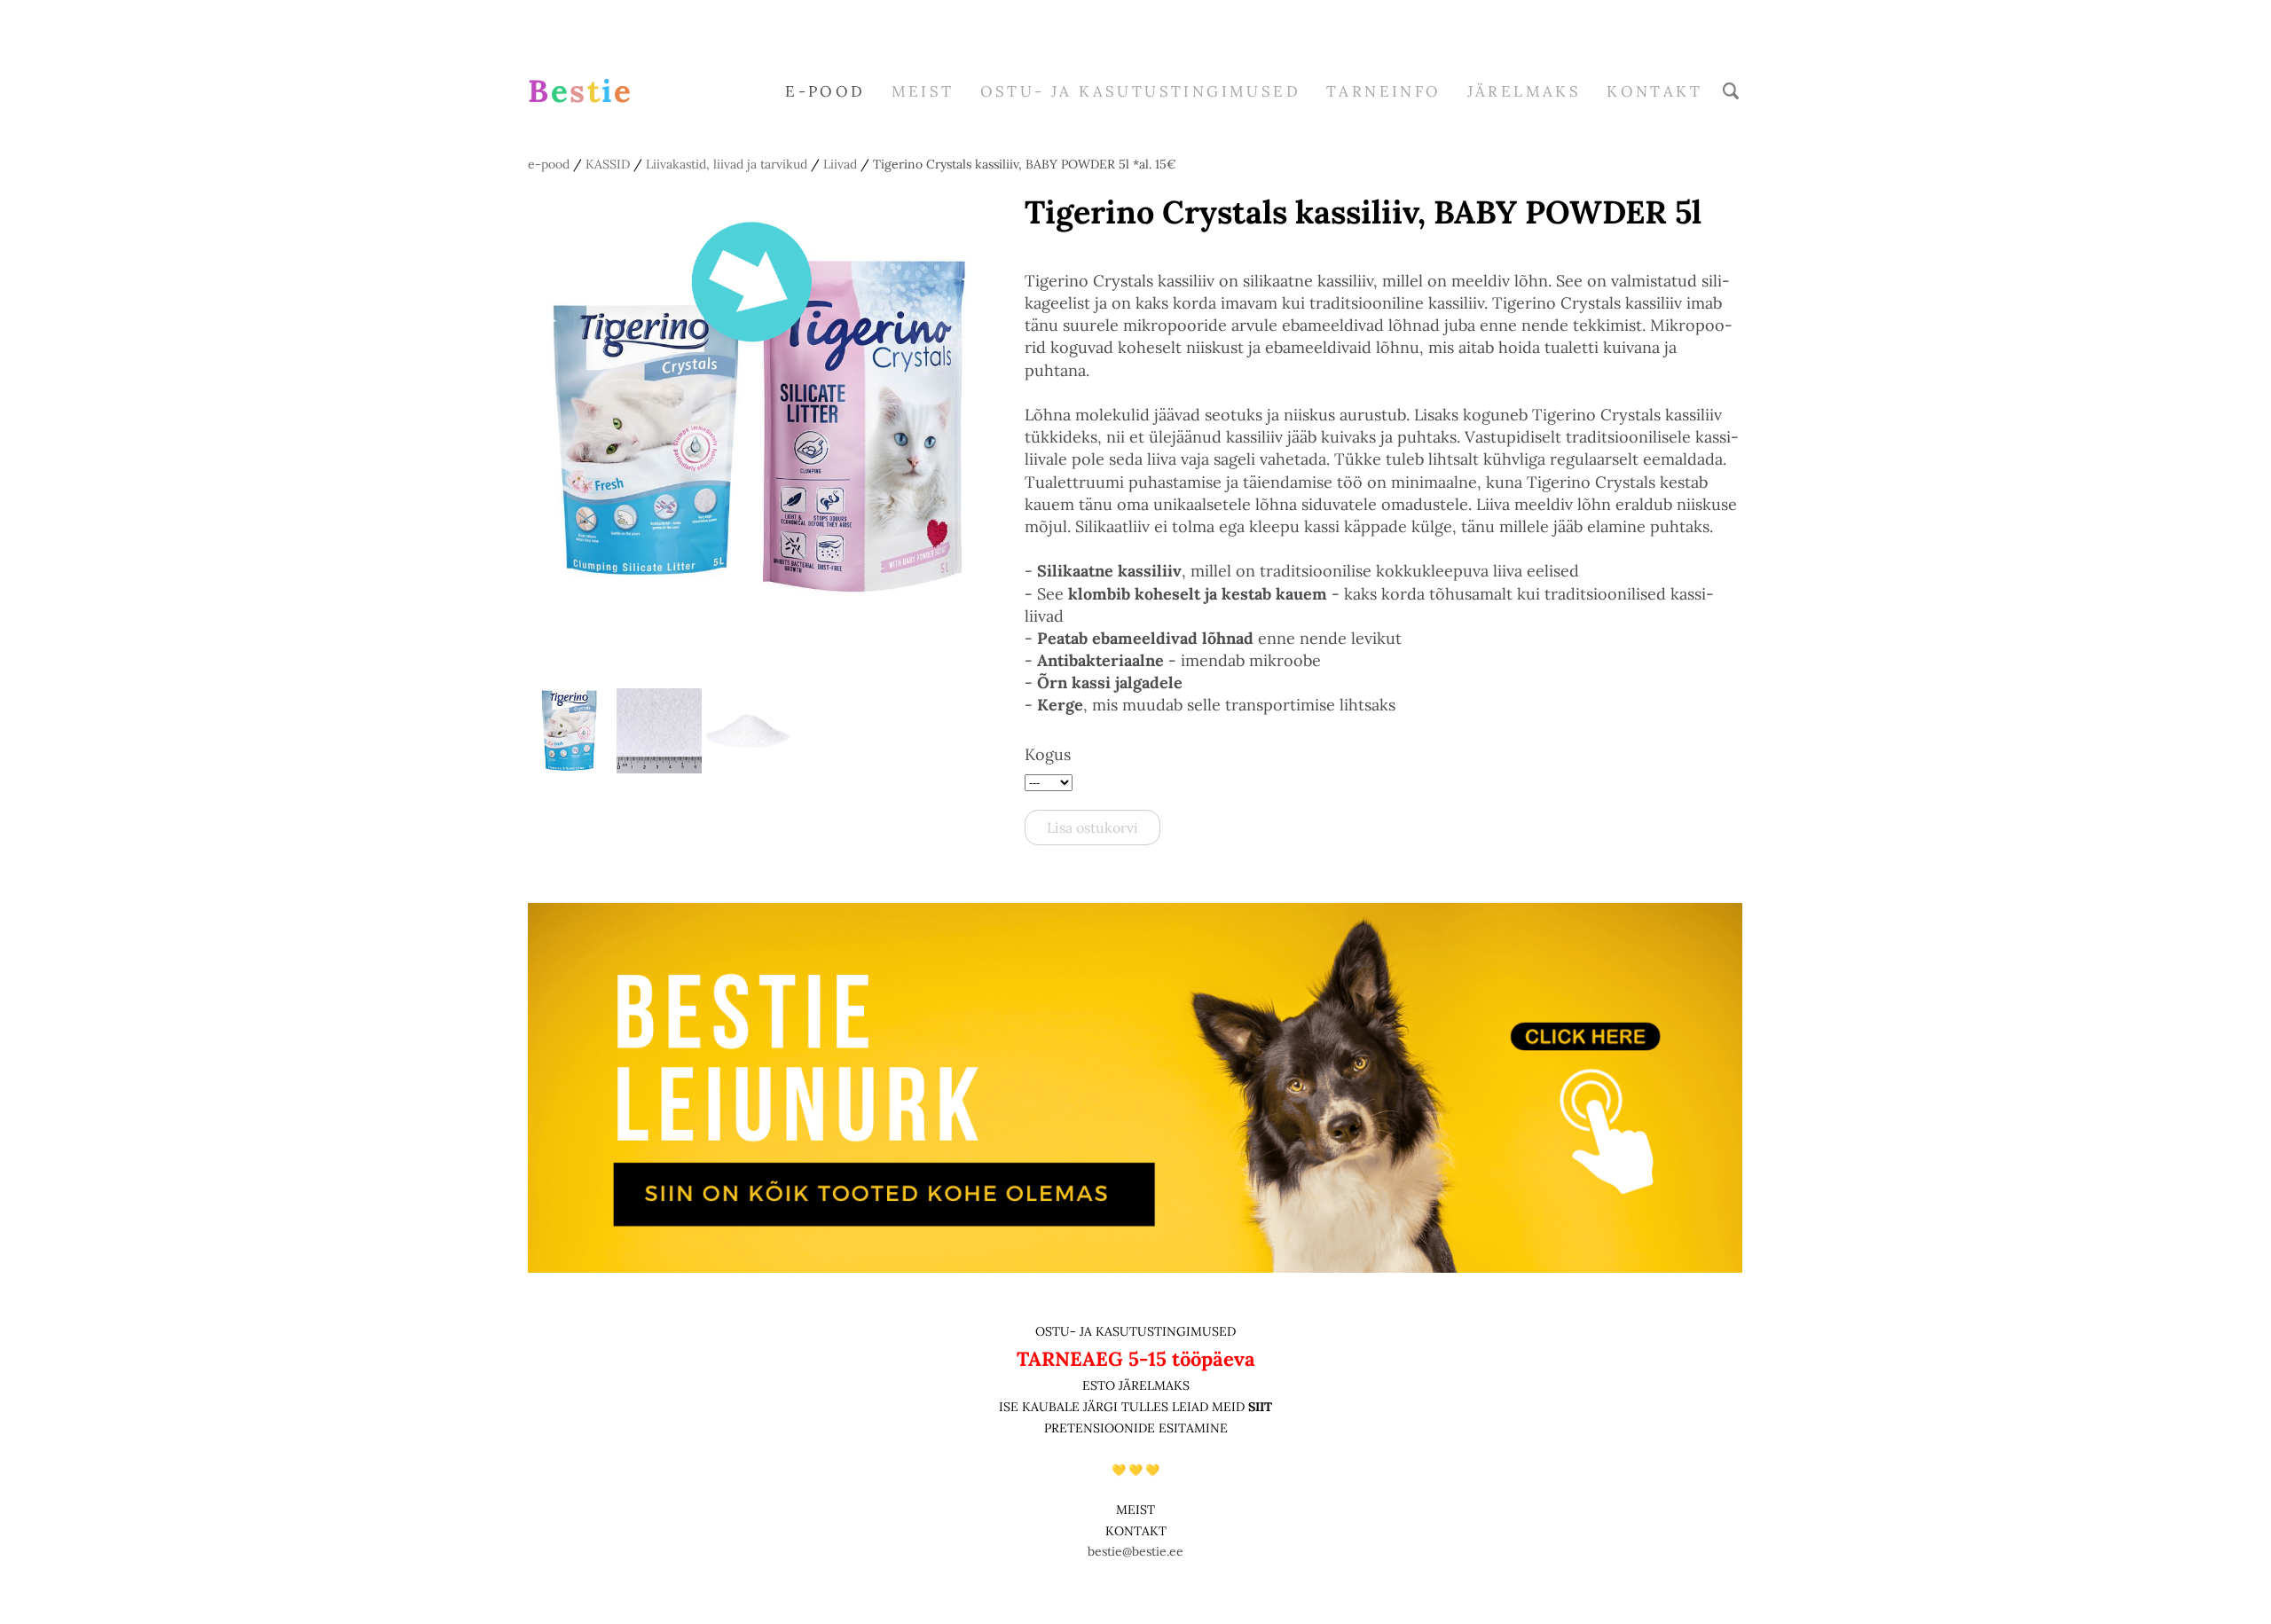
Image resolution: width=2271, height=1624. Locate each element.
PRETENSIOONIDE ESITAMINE (1136, 1428)
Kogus (1048, 754)
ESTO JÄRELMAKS (1136, 1385)
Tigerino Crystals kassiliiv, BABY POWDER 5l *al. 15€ (1025, 164)
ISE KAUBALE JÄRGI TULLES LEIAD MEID (1124, 1407)
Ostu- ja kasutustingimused (1140, 91)
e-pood (825, 91)
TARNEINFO (1384, 91)
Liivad (840, 164)
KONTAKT (1136, 1531)
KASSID (608, 164)
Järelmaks (1524, 91)
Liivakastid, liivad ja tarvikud (727, 164)
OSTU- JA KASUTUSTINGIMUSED (1135, 1331)
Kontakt (1654, 91)
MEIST (923, 91)
